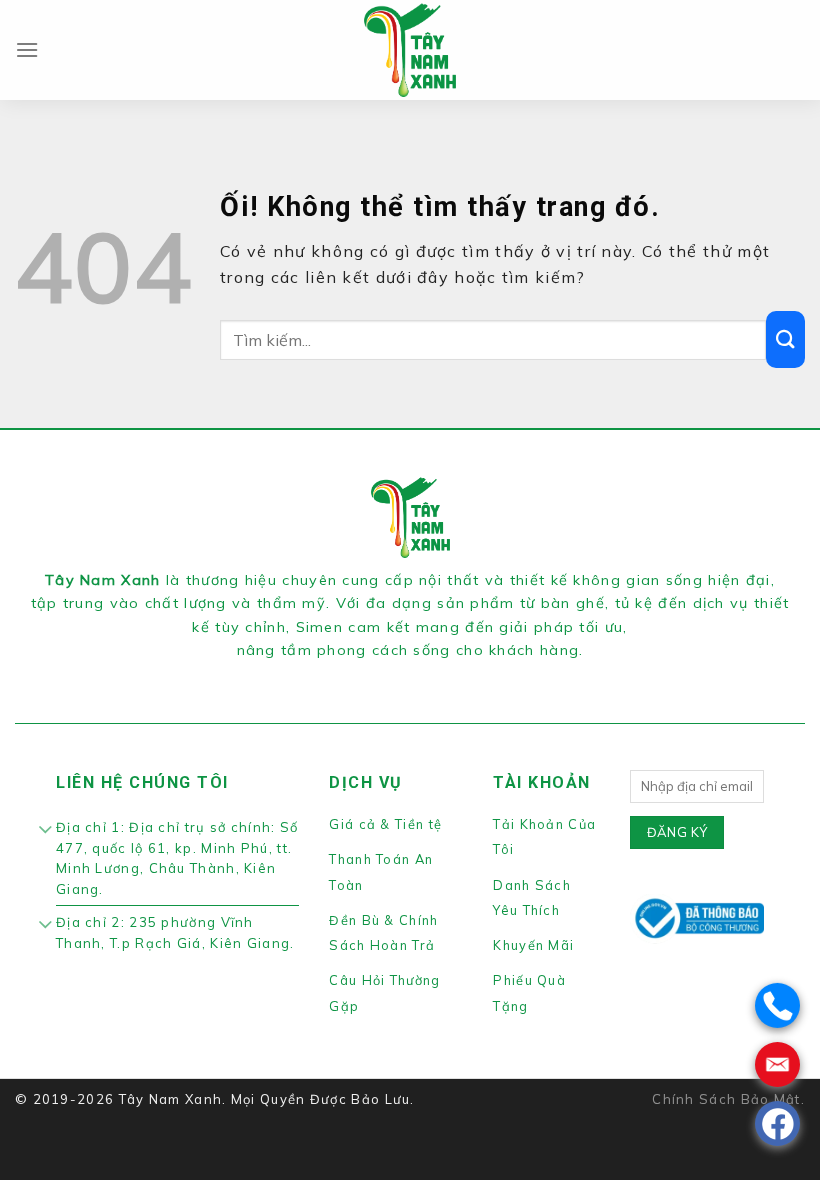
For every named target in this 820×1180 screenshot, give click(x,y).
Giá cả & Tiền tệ (385, 824)
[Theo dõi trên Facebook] (374, 675)
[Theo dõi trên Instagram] (398, 675)
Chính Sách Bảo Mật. (728, 1099)
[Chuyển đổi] (45, 832)
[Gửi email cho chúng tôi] (445, 675)
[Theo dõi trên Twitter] (422, 675)
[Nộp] (785, 339)
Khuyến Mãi (533, 945)
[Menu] (27, 49)
